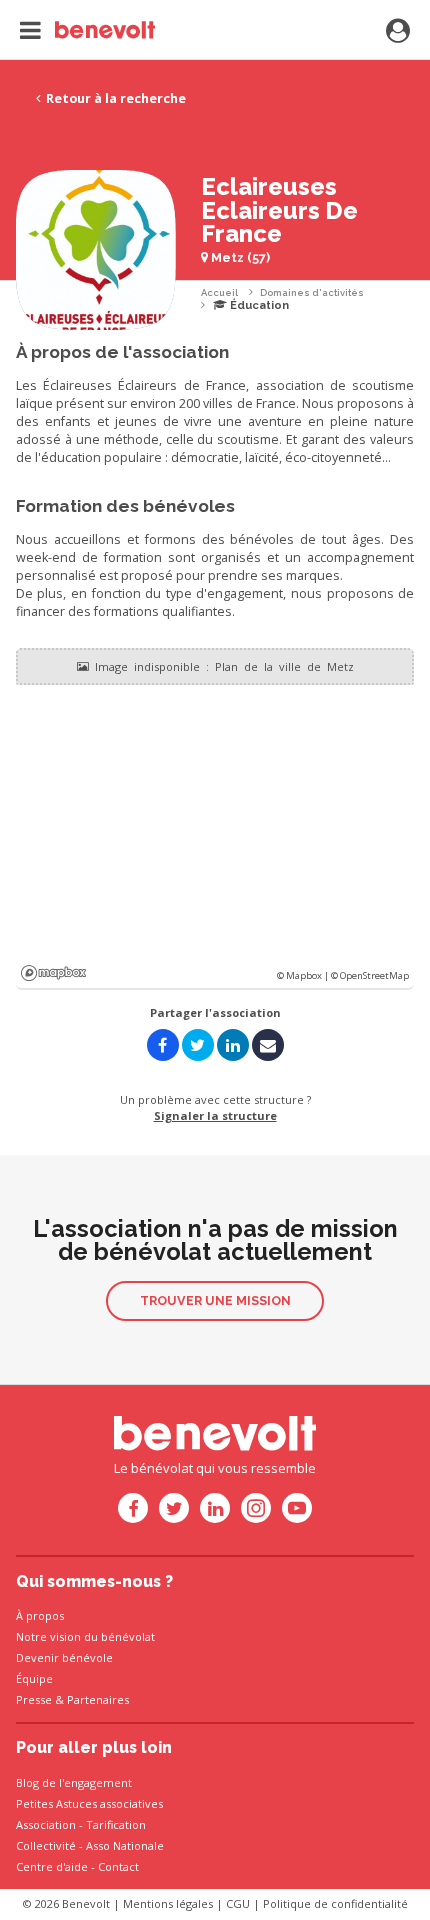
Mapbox (53, 973)
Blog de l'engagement (74, 1782)
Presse (34, 1699)
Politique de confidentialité (335, 1903)
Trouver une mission (215, 1300)
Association (46, 1824)
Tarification (116, 1824)
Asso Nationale (125, 1845)
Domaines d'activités (312, 292)
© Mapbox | (304, 975)
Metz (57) (239, 257)
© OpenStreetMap (370, 975)
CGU (238, 1903)
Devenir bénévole (64, 1657)
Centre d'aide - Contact (77, 1866)
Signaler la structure (215, 1115)
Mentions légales (168, 1903)
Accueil (219, 292)
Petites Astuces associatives (89, 1803)
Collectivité (46, 1845)
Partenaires (98, 1699)
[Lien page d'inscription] (398, 32)
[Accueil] (87, 30)
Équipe (34, 1678)
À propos (40, 1615)
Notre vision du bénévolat (85, 1636)
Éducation (258, 305)
